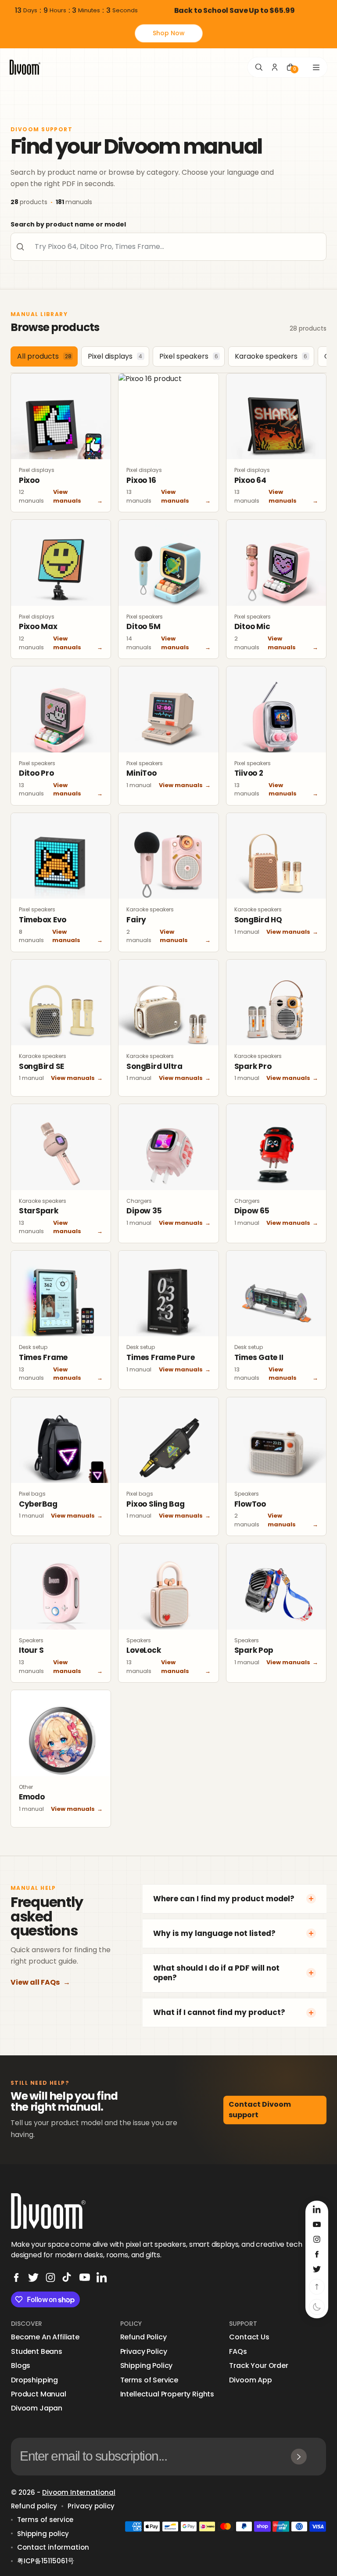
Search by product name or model (68, 224)
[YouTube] (85, 2277)
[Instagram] (50, 2277)
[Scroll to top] (317, 2287)
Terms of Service (149, 2380)
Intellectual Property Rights (167, 2394)
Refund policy (34, 2506)
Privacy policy (91, 2506)
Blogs (21, 2366)
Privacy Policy (144, 2352)
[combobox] (168, 247)
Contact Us (249, 2337)
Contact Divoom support (260, 2110)
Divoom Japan (37, 2408)
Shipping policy (43, 2534)
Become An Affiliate (45, 2337)
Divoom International (79, 2492)
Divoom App (250, 2380)
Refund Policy (143, 2337)
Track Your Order (258, 2366)
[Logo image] (25, 67)
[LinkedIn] (102, 2277)
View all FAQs (40, 1982)
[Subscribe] (299, 2457)
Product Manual (39, 2394)
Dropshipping (34, 2380)
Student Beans (37, 2352)
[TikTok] (68, 2277)
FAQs (238, 2352)
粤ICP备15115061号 (46, 2561)
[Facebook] (16, 2277)
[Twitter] (33, 2277)
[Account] (275, 67)
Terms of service (45, 2520)
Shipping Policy (147, 2366)
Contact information (53, 2547)
